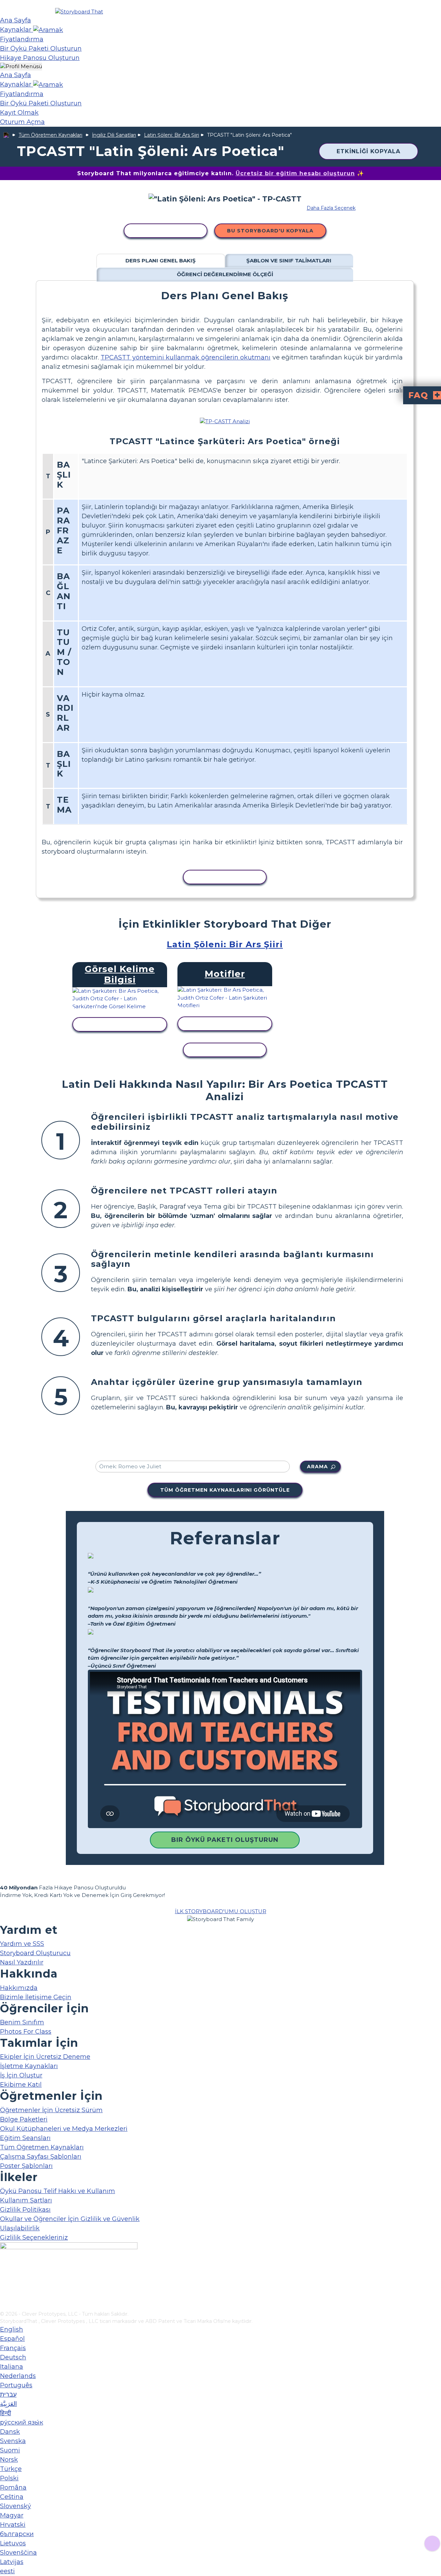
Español (12, 2339)
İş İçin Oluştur (21, 2075)
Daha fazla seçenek (331, 208)
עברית (8, 2395)
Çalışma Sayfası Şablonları (41, 2157)
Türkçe (11, 2469)
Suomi (10, 2450)
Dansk (10, 2432)
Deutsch (13, 2357)
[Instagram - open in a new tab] (4, 2283)
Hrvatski (13, 2525)
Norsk (9, 2460)
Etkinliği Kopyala (368, 151)
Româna (13, 2488)
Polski (9, 2478)
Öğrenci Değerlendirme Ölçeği (225, 274)
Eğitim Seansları (25, 2138)
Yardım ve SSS (22, 1944)
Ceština (12, 2497)
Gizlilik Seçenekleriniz (34, 2238)
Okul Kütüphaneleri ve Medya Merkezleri (64, 2129)
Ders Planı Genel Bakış (161, 260)
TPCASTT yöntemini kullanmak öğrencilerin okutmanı (186, 357)
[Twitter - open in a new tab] (4, 2294)
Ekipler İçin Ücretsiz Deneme (45, 2057)
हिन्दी (6, 2413)
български (17, 2534)
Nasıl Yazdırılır (22, 1962)
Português (16, 2385)
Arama (317, 1467)
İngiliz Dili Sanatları (114, 135)
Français (13, 2348)
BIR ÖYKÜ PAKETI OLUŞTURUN (225, 1840)
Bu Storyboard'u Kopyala (270, 231)
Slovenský (16, 2506)
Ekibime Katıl (21, 2085)
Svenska (13, 2441)
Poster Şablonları (26, 2166)
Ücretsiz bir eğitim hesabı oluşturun (295, 173)
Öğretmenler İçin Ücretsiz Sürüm (51, 2110)
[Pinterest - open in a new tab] (4, 2306)
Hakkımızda (19, 1988)
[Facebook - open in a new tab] (4, 2272)
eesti (7, 2571)
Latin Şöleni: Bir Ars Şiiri (172, 135)
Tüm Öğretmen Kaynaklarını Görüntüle (225, 1490)
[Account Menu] (21, 67)
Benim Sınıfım (22, 2022)
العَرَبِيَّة (8, 2404)
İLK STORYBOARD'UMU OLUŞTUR (221, 1911)
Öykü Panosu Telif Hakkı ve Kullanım (58, 2191)
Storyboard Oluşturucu (35, 1953)
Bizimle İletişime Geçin (36, 1997)
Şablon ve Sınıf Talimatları (289, 260)
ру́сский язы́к (22, 2422)
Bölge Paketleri (24, 2119)
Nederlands (18, 2376)
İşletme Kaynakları (29, 2066)
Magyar (12, 2515)
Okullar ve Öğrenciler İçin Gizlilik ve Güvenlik (70, 2219)
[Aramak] (48, 30)
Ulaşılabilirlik (20, 2228)
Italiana (12, 2367)
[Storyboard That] (79, 12)
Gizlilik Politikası (25, 2210)
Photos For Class (26, 2032)
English (12, 2329)
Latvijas (12, 2562)
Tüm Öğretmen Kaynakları (50, 135)
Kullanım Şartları (26, 2200)
